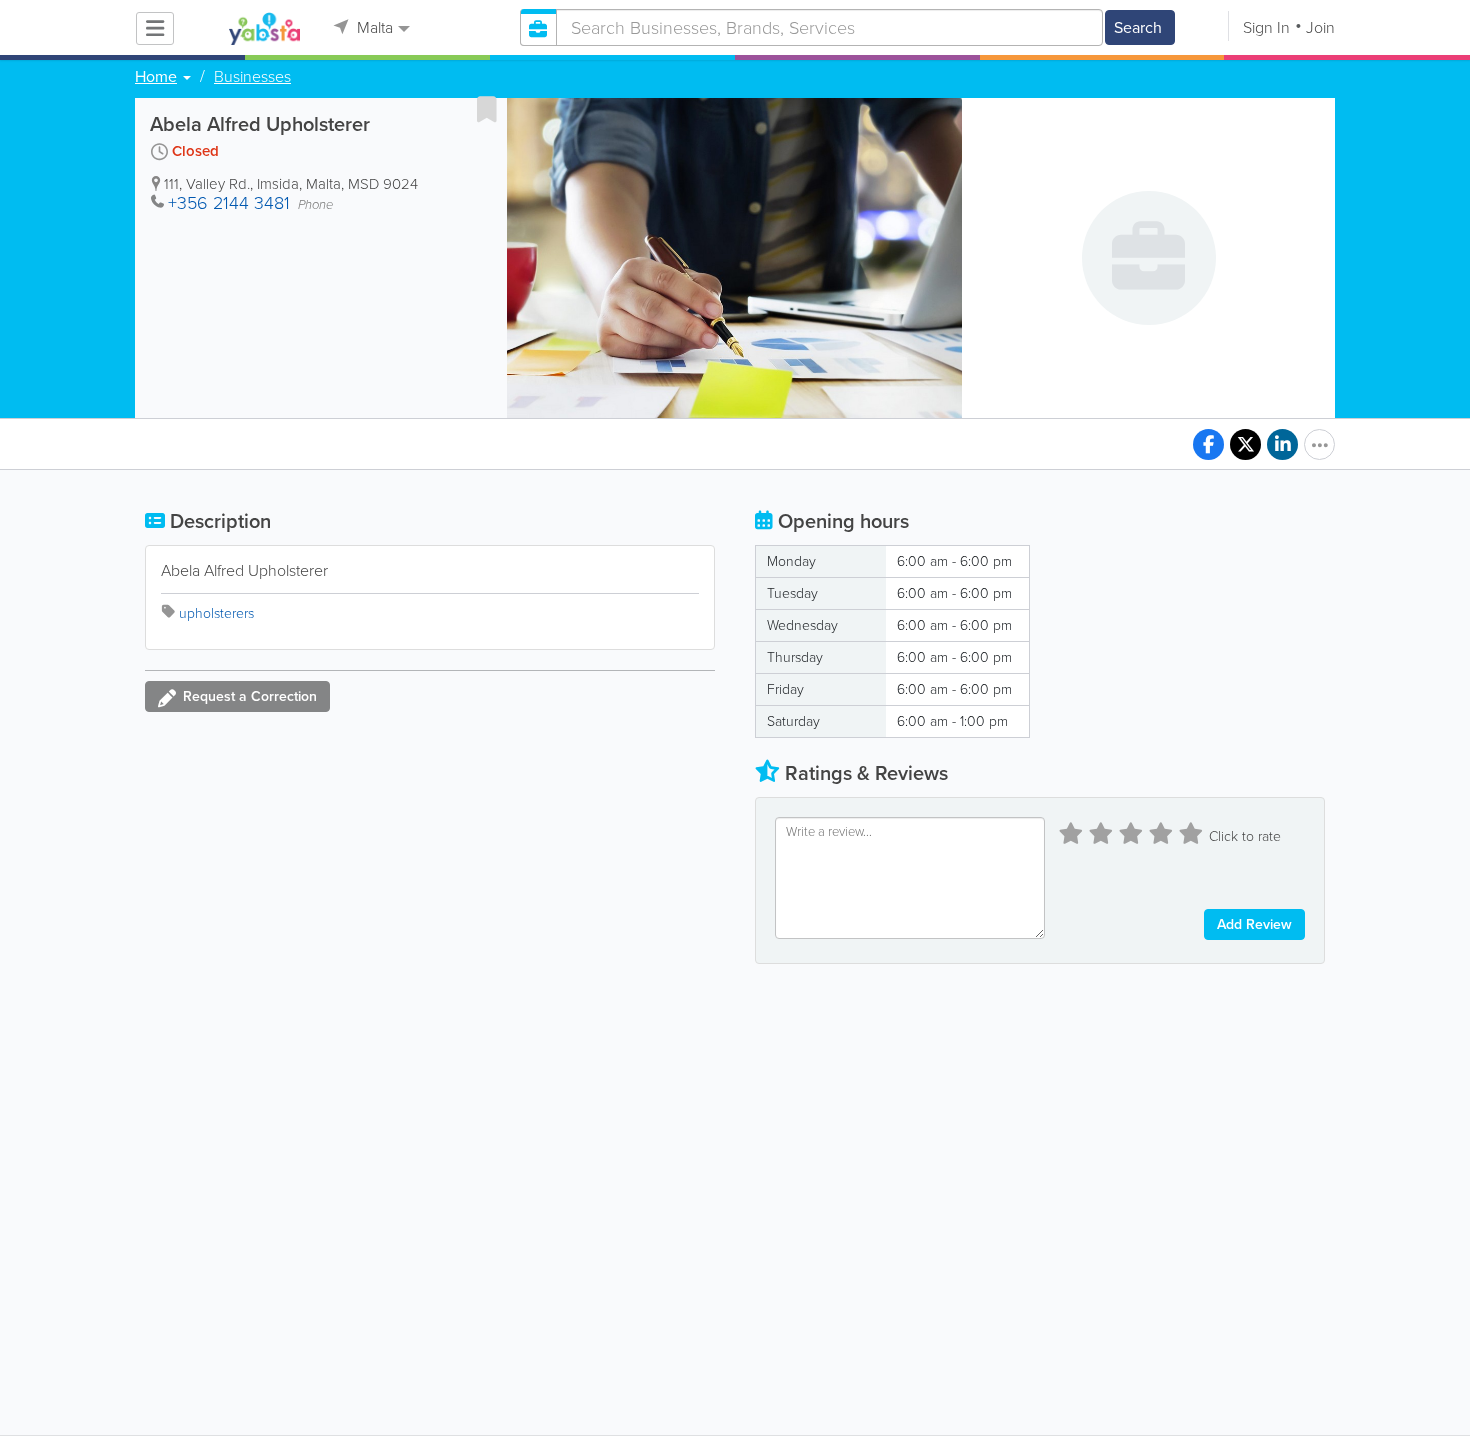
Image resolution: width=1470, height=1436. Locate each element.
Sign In (1266, 27)
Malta (373, 27)
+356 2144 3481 (229, 203)
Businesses (252, 77)
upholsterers (216, 613)
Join (1320, 27)
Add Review (1254, 924)
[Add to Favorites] (487, 109)
